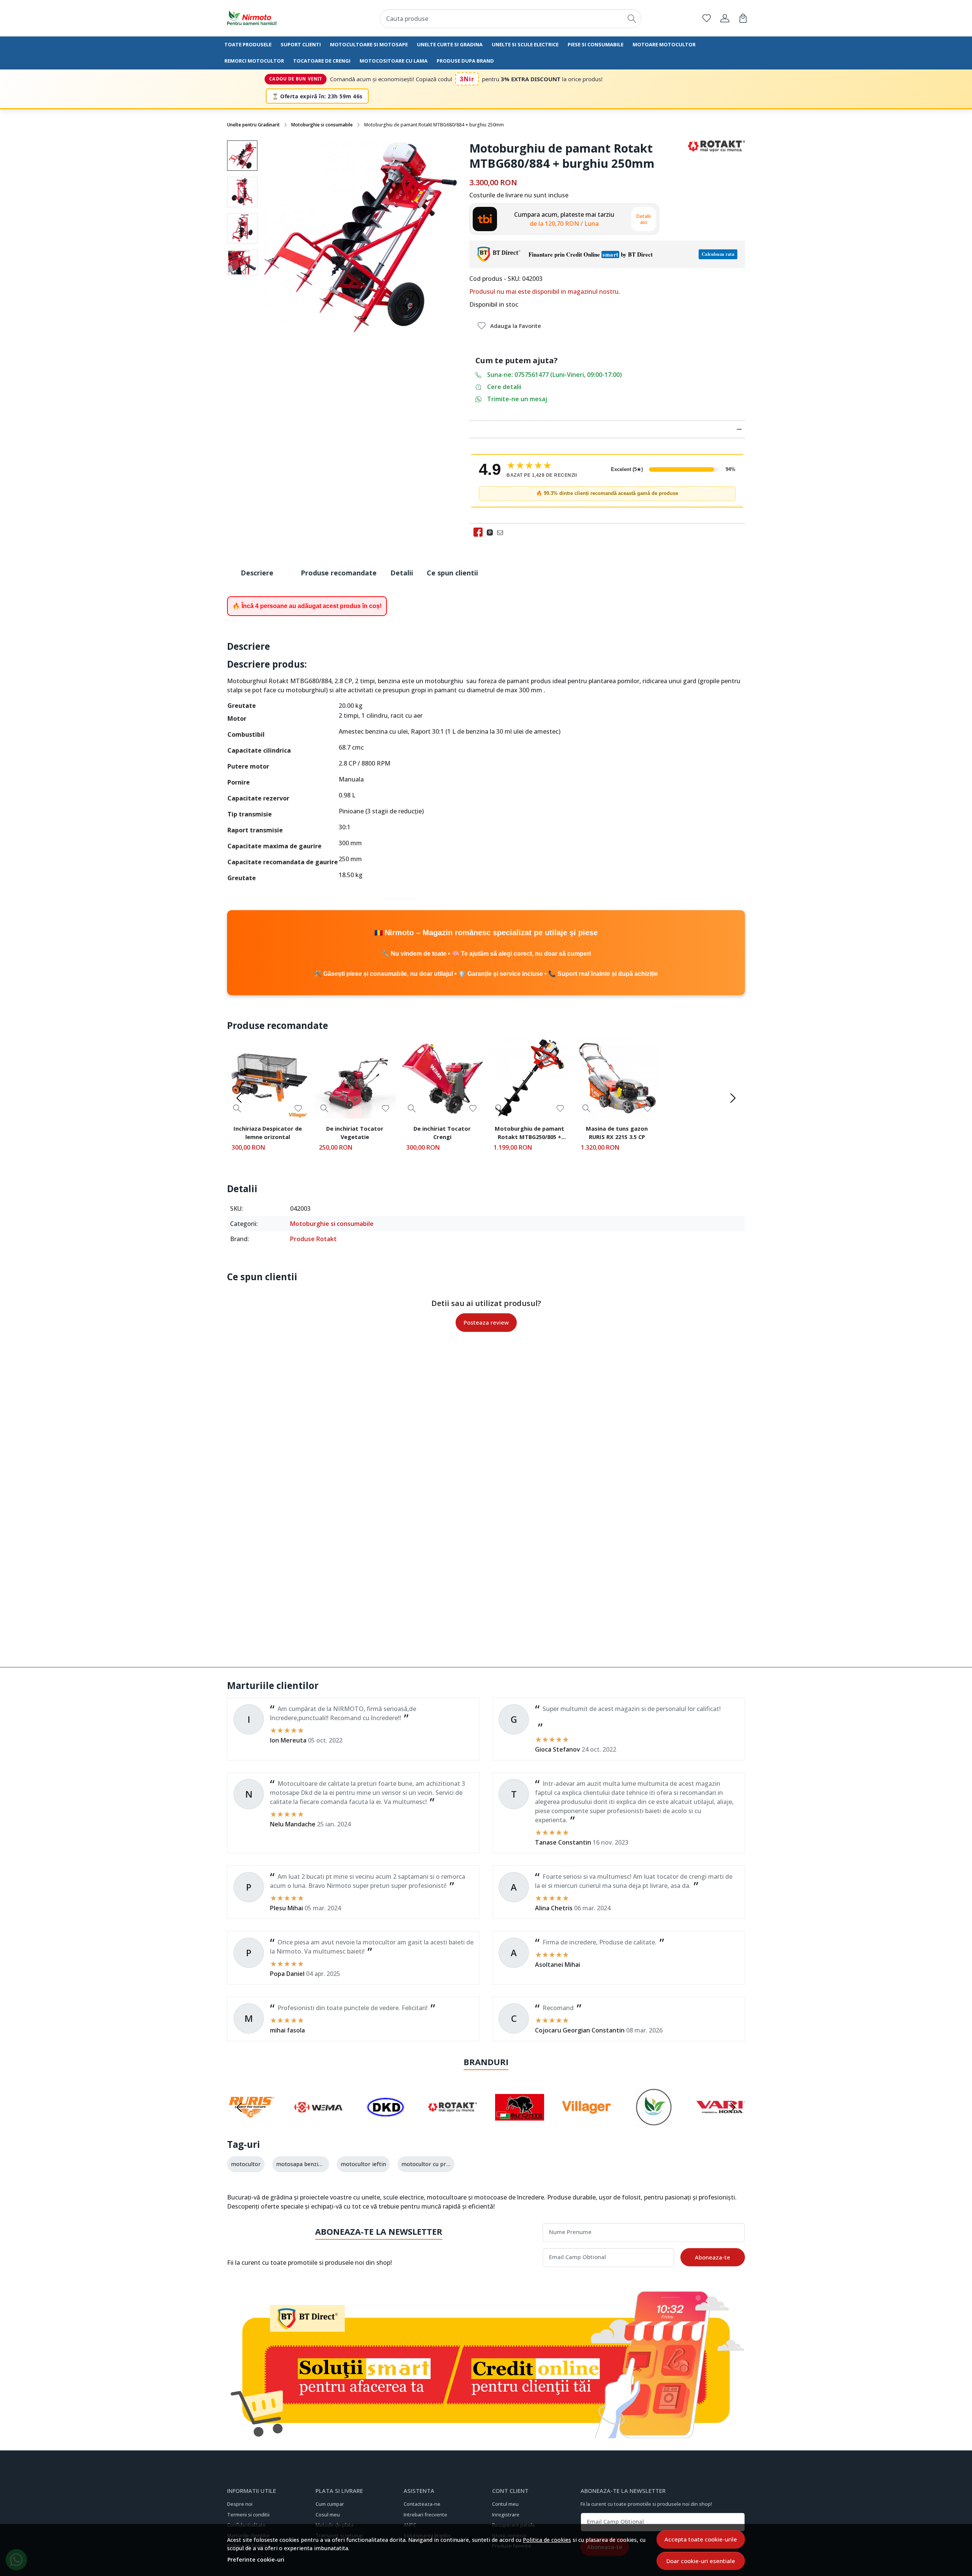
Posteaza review (486, 1322)
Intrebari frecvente (425, 2515)
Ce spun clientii (452, 573)
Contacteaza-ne (422, 2504)
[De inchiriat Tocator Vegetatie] (355, 1078)
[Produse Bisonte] (520, 2122)
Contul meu (505, 2504)
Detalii (402, 573)
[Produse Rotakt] (453, 2122)
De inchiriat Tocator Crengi (442, 1133)
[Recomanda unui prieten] (502, 532)
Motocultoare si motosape (369, 44)
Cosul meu (328, 2515)
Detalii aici (644, 219)
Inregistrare (506, 2515)
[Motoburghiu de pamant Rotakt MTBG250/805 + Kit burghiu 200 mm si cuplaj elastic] (530, 1078)
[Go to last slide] (239, 2107)
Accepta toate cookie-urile (701, 2539)
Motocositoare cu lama (394, 61)
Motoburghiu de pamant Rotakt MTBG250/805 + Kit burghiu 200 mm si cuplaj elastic (529, 1134)
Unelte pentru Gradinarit (253, 125)
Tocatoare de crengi (322, 61)
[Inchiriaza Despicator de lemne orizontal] (268, 1078)
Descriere (257, 573)
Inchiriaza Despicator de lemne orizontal (268, 1133)
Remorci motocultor (254, 61)
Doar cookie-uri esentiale (701, 2561)
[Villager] (587, 2122)
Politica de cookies (547, 2540)
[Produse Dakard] (386, 2122)
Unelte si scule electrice (525, 44)
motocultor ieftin (363, 2164)
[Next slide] (733, 1098)
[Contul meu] (725, 18)
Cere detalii (504, 387)
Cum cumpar (330, 2504)
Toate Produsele (248, 44)
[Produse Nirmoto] (654, 2122)
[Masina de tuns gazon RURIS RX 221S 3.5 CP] (617, 1078)
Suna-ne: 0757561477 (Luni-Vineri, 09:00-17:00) (555, 375)
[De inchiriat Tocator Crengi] (442, 1078)
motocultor (246, 2164)
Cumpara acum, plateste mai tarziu (564, 219)
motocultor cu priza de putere (441, 2164)
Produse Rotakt (313, 1239)
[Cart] (743, 18)
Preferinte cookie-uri (256, 2559)
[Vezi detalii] (237, 1108)
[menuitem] (242, 156)
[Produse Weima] (319, 2122)
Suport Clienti (301, 44)
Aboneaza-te (712, 2257)
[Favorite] (707, 18)
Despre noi (240, 2504)
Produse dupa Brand (465, 61)
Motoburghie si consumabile (322, 125)
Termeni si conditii (248, 2515)
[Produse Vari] (721, 2122)
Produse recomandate (339, 573)
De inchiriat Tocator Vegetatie (355, 1133)
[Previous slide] (239, 1098)
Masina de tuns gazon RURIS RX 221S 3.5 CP (617, 1133)
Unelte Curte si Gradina (450, 44)
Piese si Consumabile (596, 44)
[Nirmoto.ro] (271, 18)
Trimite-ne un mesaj (517, 399)
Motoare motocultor (664, 44)
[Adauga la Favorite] (298, 1108)
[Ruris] (252, 2122)
